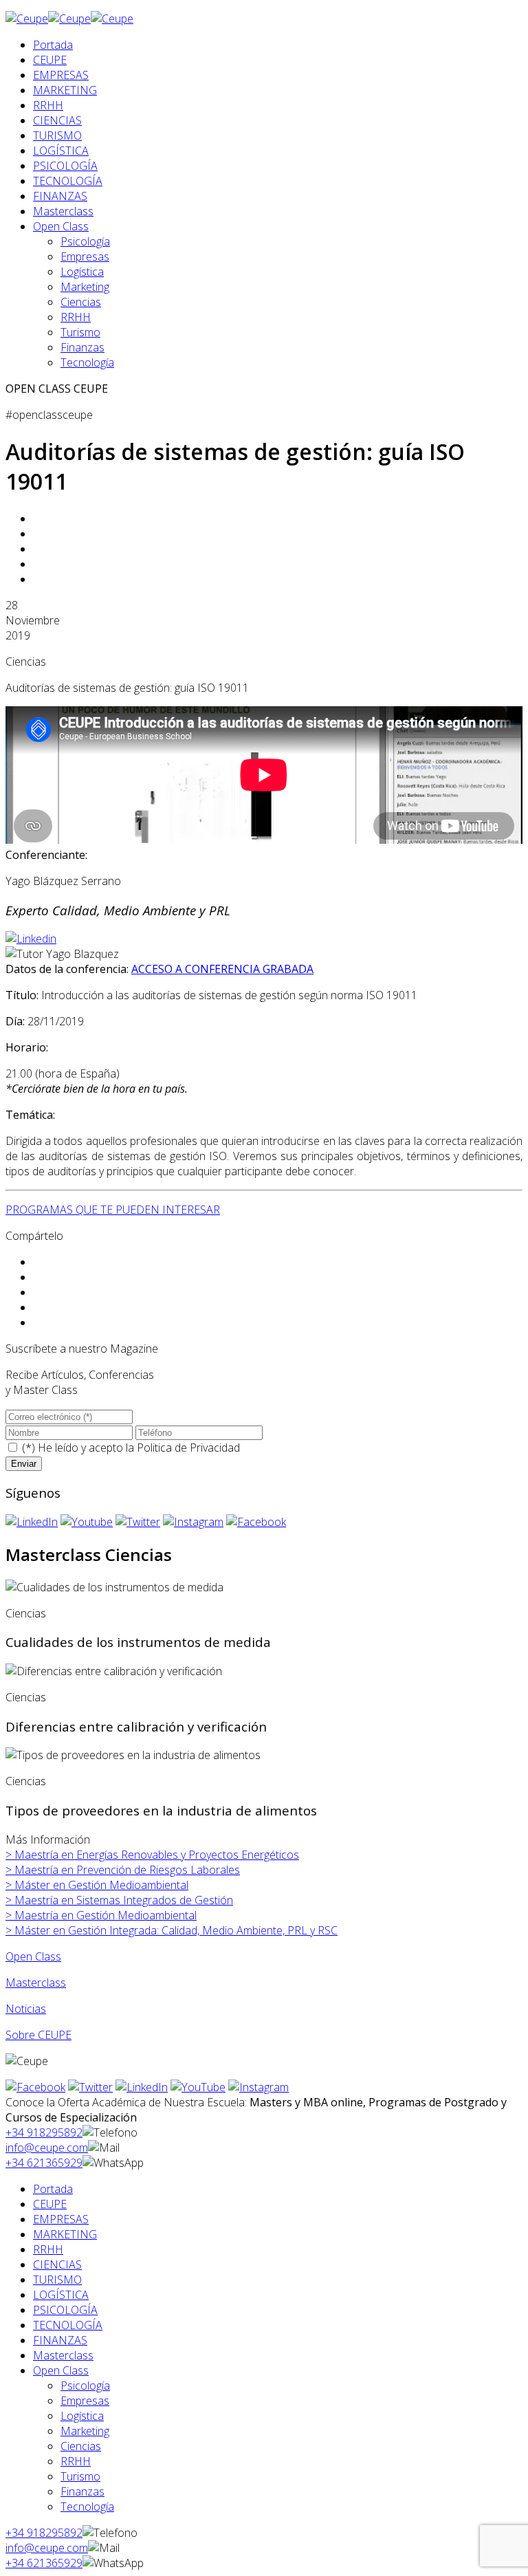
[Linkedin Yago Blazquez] (31, 939)
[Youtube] (87, 1522)
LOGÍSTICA (61, 151)
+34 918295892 (44, 2132)
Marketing (85, 287)
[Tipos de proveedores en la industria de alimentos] (133, 1755)
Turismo (80, 332)
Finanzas (82, 347)
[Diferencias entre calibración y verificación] (114, 1671)
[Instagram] (193, 1522)
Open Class (61, 226)
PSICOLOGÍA (65, 166)
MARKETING (65, 90)
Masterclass (63, 211)
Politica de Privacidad (188, 1448)
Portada (53, 45)
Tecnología (87, 362)
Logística (82, 272)
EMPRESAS (61, 75)
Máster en (97, 1885)
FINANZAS (60, 196)
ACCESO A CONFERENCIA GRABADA (222, 969)
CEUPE (50, 60)
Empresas (85, 256)
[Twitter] (138, 1522)
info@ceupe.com (47, 2148)
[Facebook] (256, 1522)
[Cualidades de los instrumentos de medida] (114, 1587)
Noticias (26, 2009)
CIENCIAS (57, 120)
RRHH (48, 105)
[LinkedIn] (32, 1522)
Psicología (85, 241)
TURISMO (57, 135)
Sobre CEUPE (38, 2035)
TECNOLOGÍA (68, 181)
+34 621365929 (44, 2163)
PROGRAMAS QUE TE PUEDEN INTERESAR (113, 1210)
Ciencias (81, 302)
